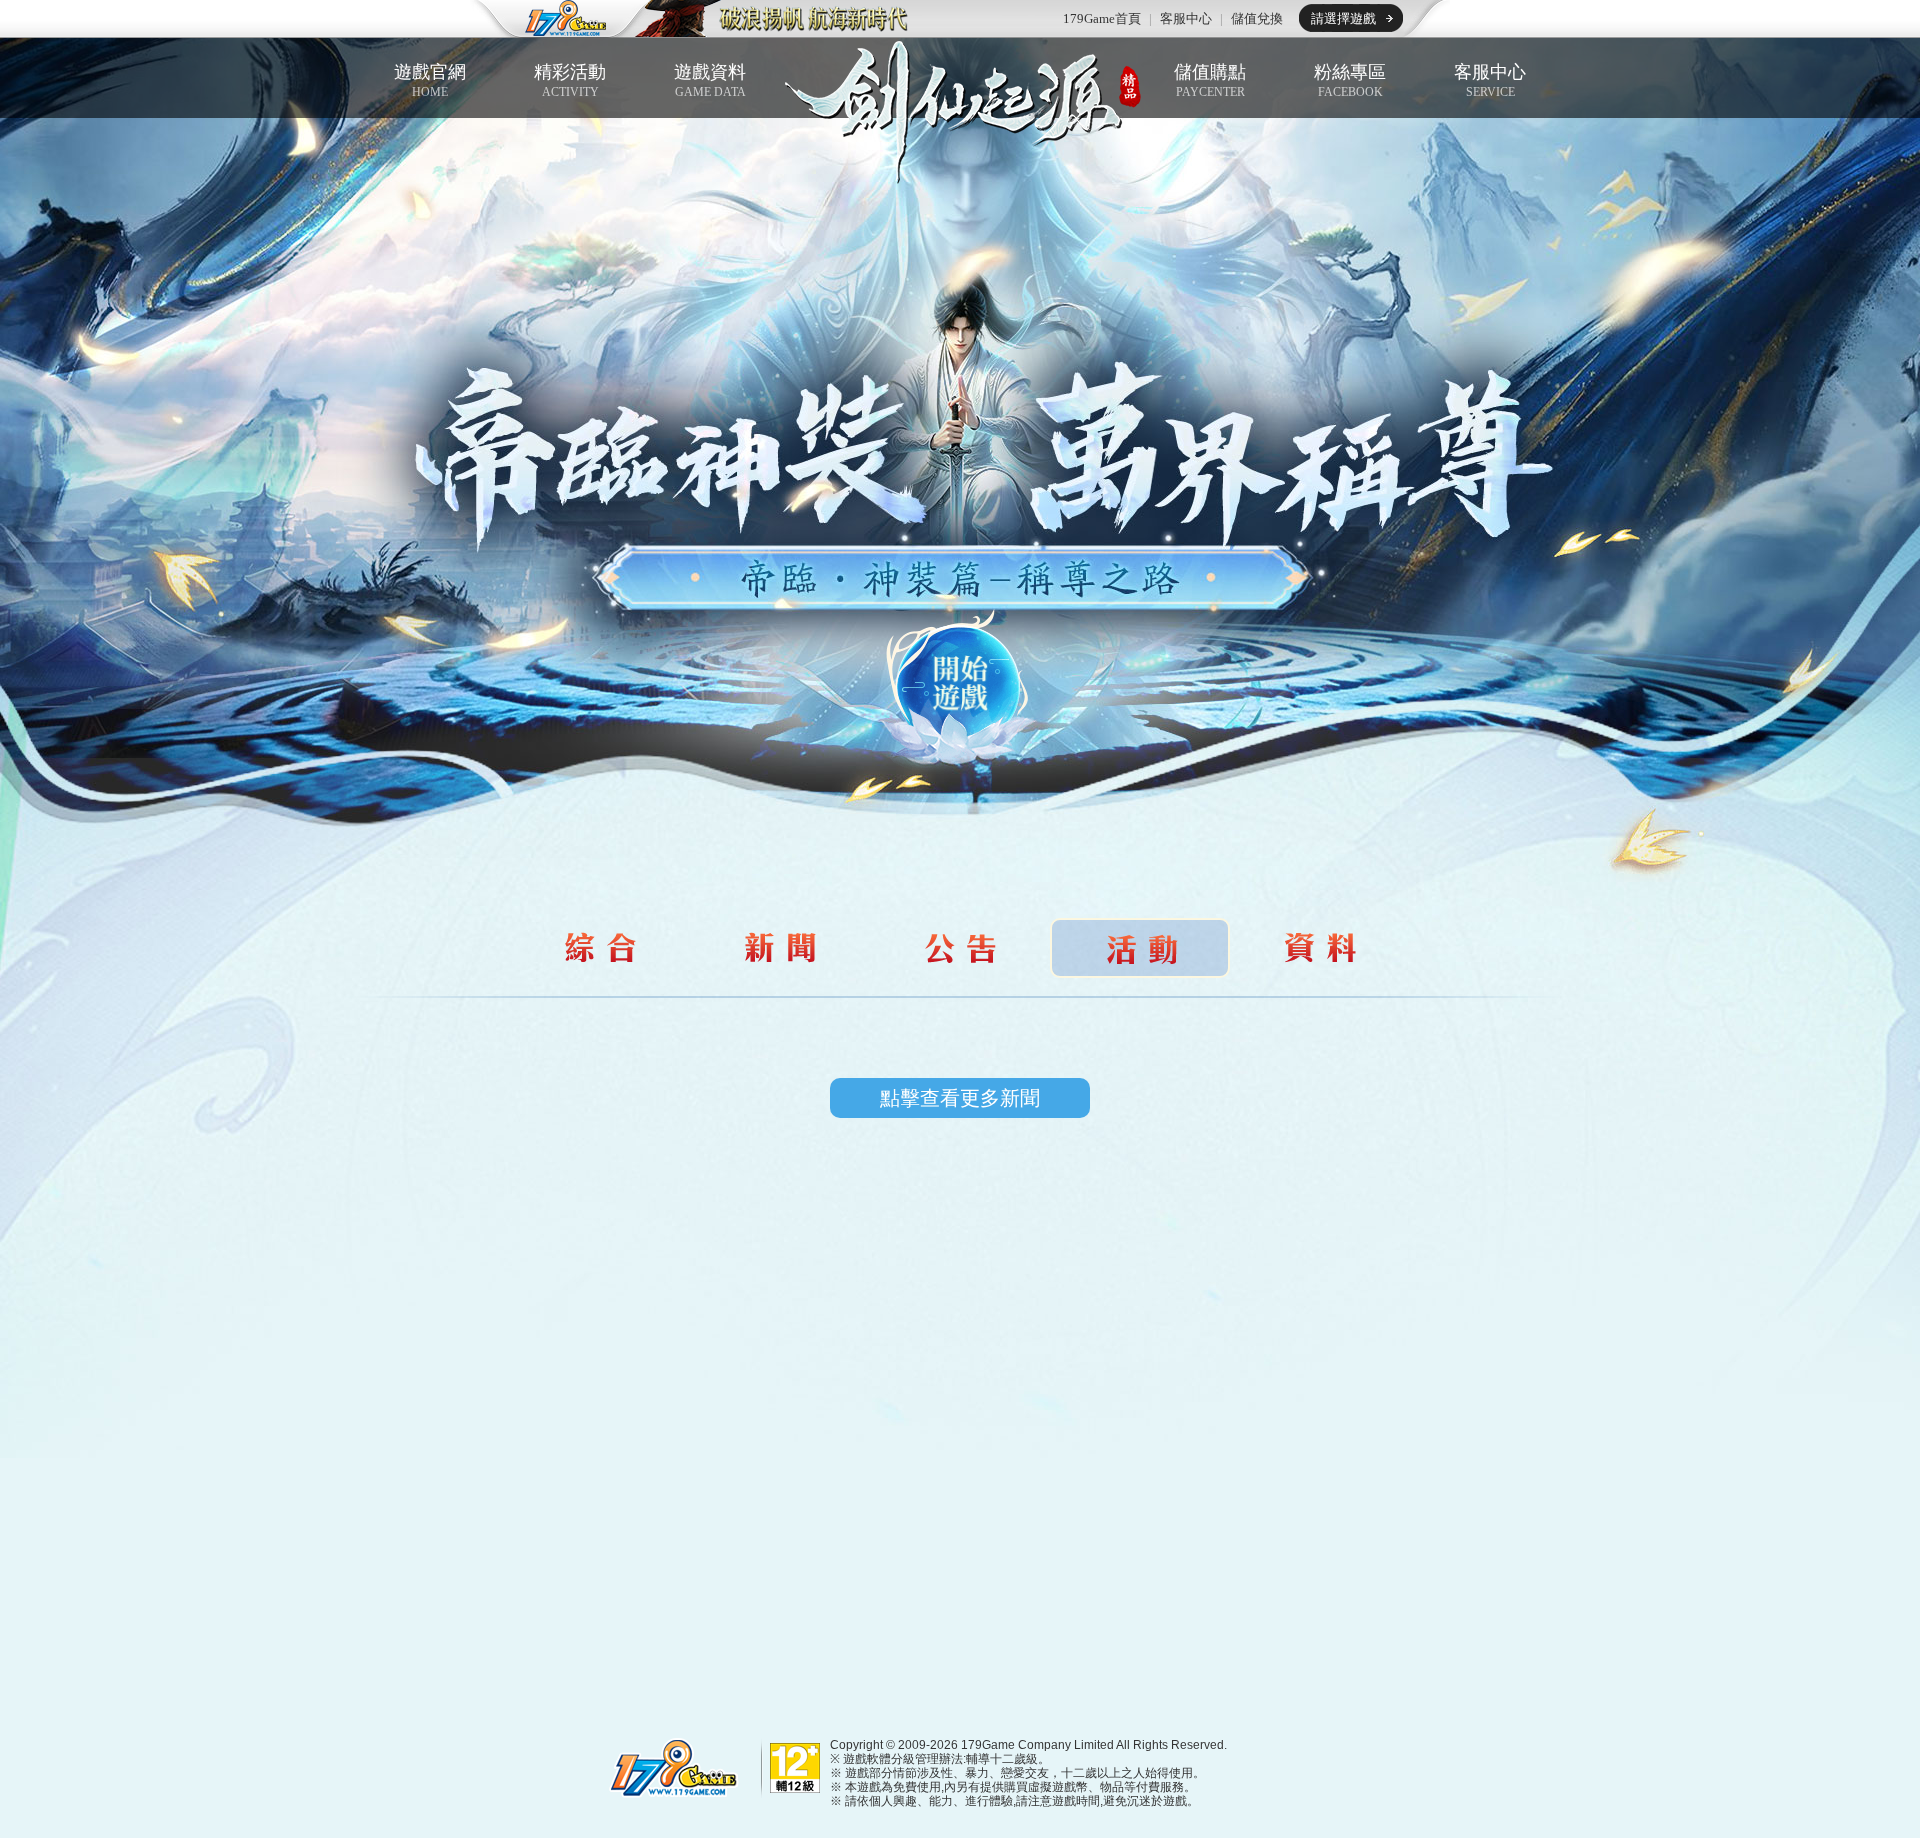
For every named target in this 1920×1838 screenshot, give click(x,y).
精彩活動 (570, 80)
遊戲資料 (710, 80)
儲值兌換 (1257, 18)
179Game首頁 (1102, 18)
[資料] (1320, 948)
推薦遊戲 (775, 19)
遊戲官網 (430, 80)
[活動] (600, 948)
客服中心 (1186, 18)
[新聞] (780, 948)
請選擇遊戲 (1343, 18)
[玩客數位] (670, 1766)
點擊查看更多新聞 (960, 1098)
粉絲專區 (1350, 80)
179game (552, 19)
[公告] (960, 948)
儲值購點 (1210, 80)
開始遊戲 (960, 688)
